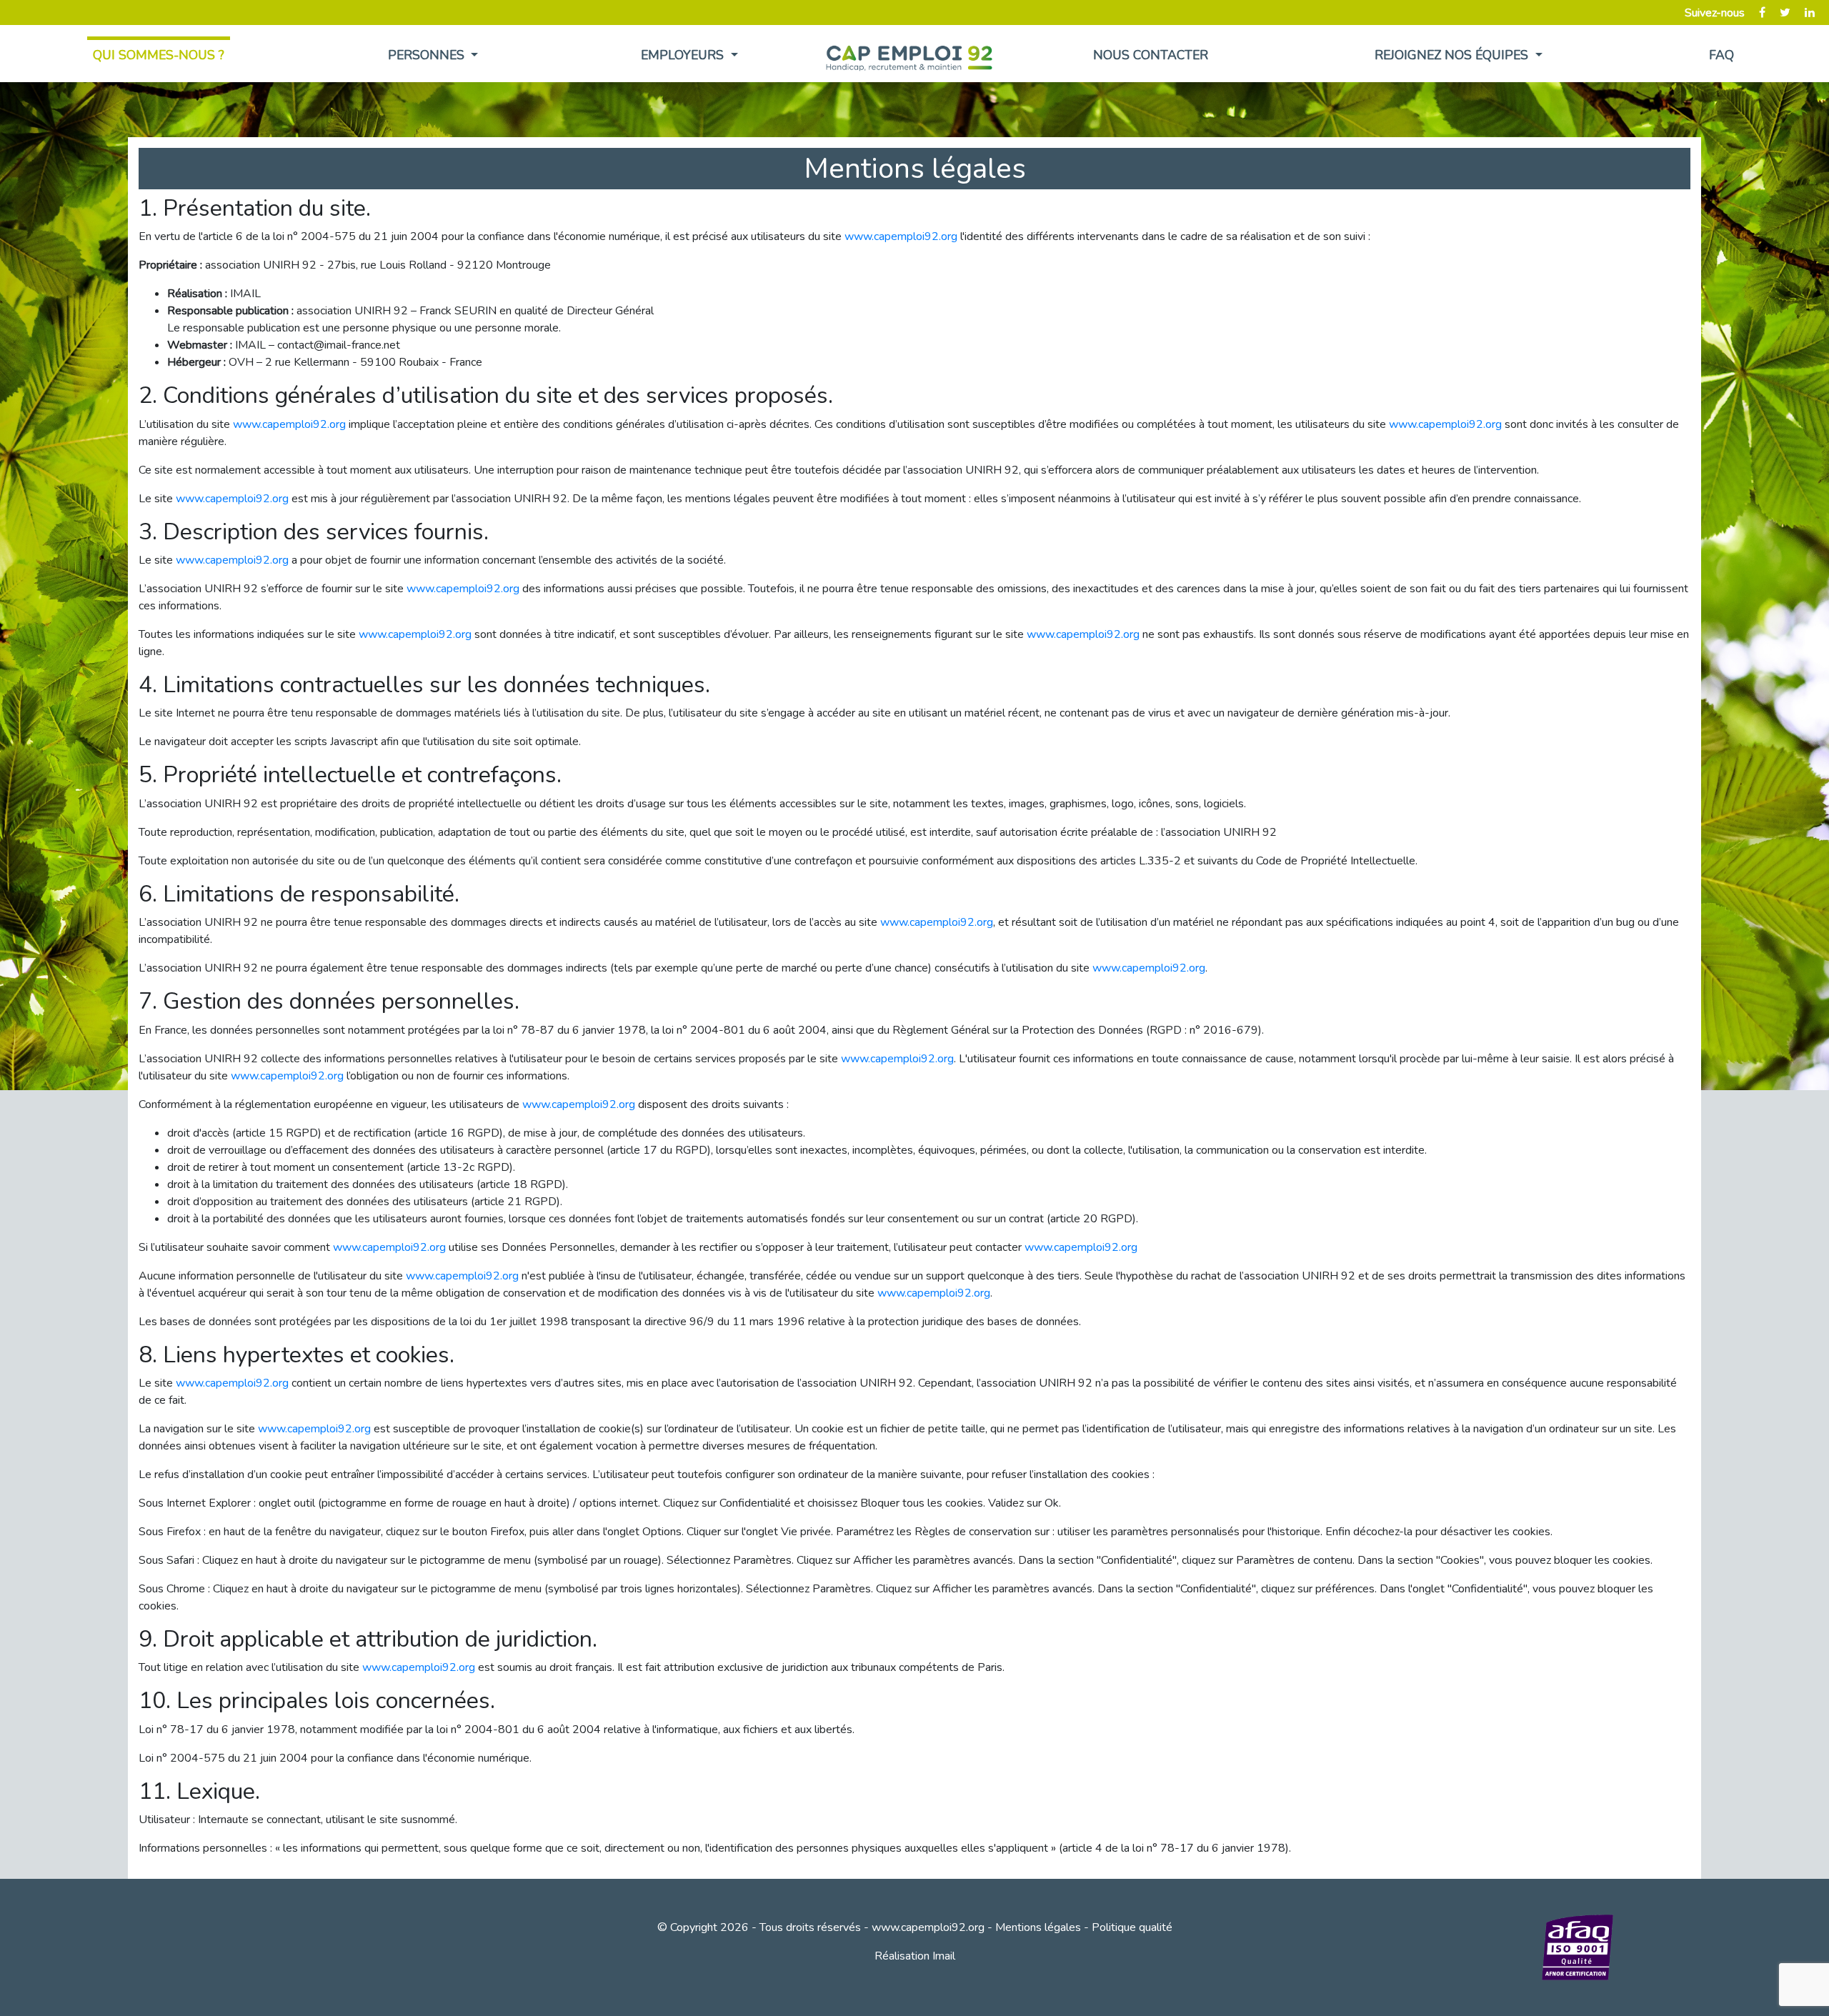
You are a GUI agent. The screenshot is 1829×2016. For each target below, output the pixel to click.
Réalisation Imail (915, 1956)
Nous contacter (1151, 55)
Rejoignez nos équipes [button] (1453, 55)
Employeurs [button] (684, 55)
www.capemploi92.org (901, 236)
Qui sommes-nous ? (159, 55)
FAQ (1721, 55)
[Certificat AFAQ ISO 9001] (1578, 1947)
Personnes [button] (428, 55)
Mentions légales (1038, 1927)
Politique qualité (1132, 1927)
